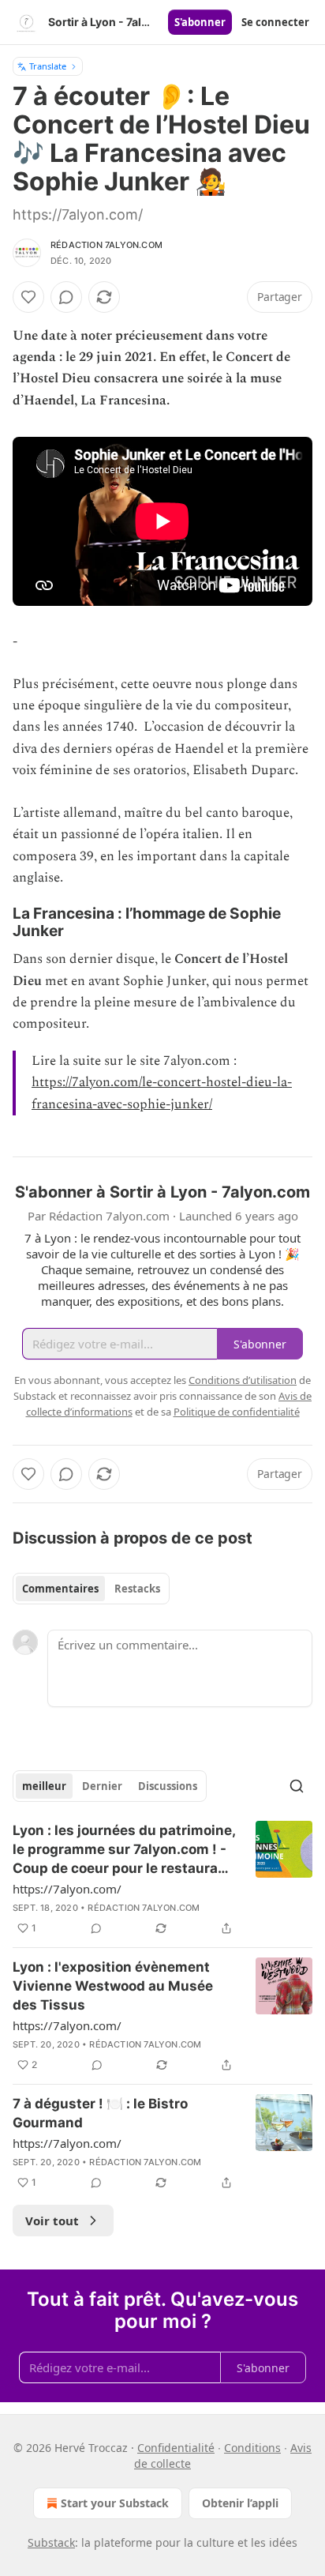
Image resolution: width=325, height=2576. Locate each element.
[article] (162, 1879)
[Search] (297, 1786)
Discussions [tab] (168, 1786)
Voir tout (52, 2221)
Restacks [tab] (137, 1589)
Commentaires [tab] (60, 1589)
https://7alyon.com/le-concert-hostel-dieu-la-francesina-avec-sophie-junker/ (162, 1093)
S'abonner (200, 22)
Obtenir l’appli (240, 2503)
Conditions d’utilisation (243, 1380)
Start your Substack (115, 2503)
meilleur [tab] (44, 1786)
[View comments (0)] (66, 297)
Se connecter (275, 22)
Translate (48, 66)
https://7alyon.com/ (67, 1889)
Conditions (252, 2448)
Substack (51, 2542)
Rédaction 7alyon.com (106, 245)
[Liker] (28, 297)
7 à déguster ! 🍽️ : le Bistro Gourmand (100, 2113)
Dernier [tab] (102, 1786)
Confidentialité (176, 2448)
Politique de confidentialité (237, 1412)
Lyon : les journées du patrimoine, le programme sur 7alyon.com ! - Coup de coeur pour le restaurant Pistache (124, 1850)
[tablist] (91, 1589)
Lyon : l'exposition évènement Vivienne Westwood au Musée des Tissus (113, 1986)
